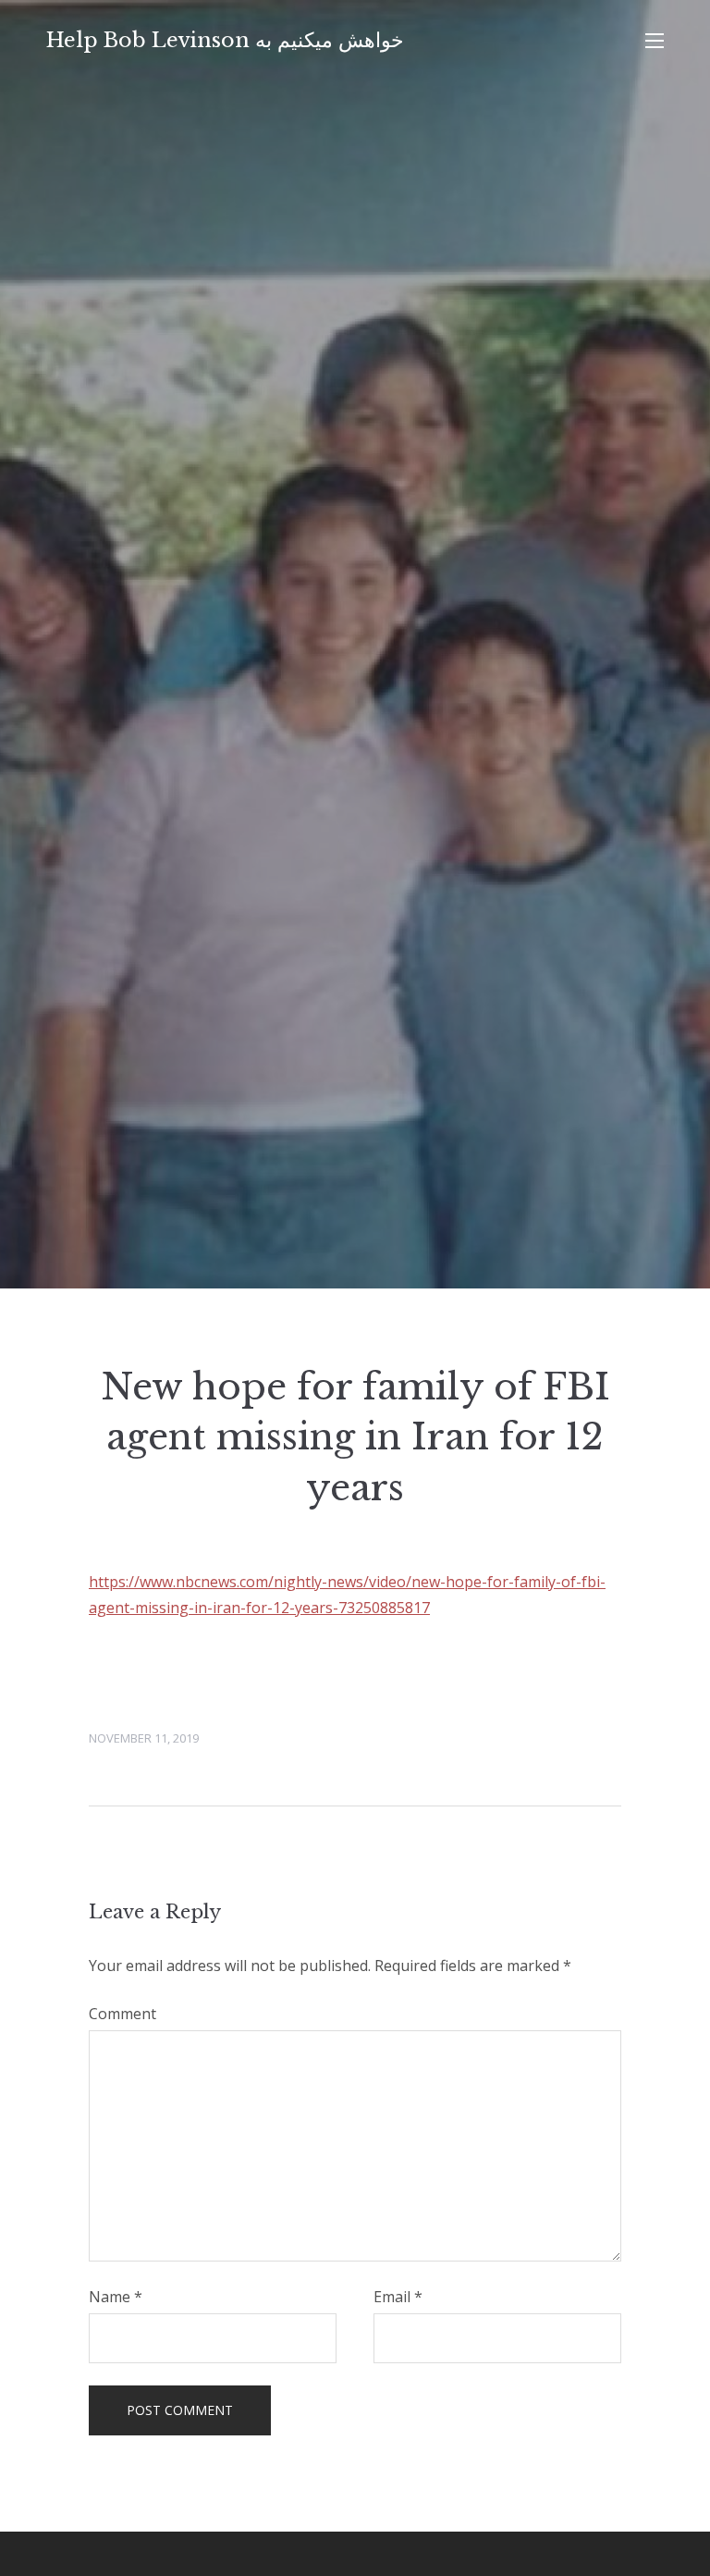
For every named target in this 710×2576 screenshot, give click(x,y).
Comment (122, 2014)
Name (116, 2297)
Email (398, 2297)
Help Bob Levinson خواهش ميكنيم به (225, 40)
